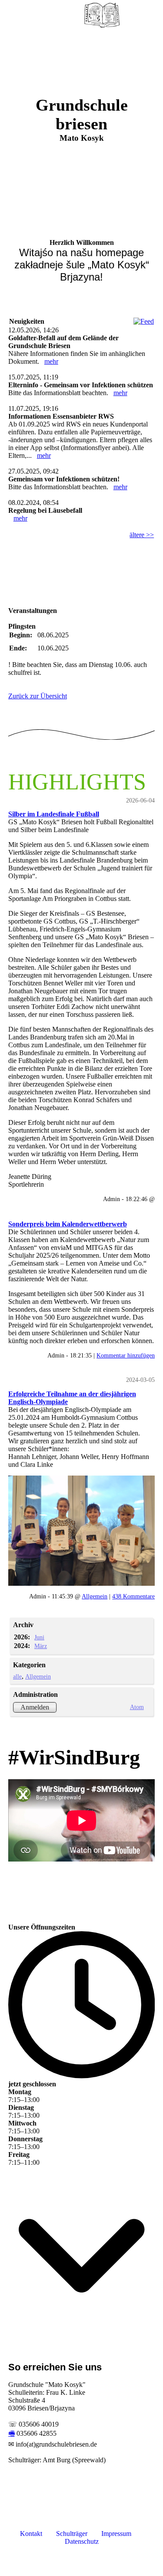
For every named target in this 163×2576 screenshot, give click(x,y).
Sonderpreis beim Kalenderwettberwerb (68, 1224)
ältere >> (142, 535)
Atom (137, 1707)
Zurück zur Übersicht (38, 696)
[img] (102, 15)
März (41, 1646)
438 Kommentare (133, 1596)
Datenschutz (82, 2541)
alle (17, 1676)
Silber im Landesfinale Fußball (54, 814)
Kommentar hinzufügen (126, 1355)
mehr (51, 361)
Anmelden (35, 1707)
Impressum (116, 2534)
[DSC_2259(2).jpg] (82, 1531)
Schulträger (72, 2534)
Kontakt (31, 2534)
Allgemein (95, 1596)
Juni (39, 1637)
